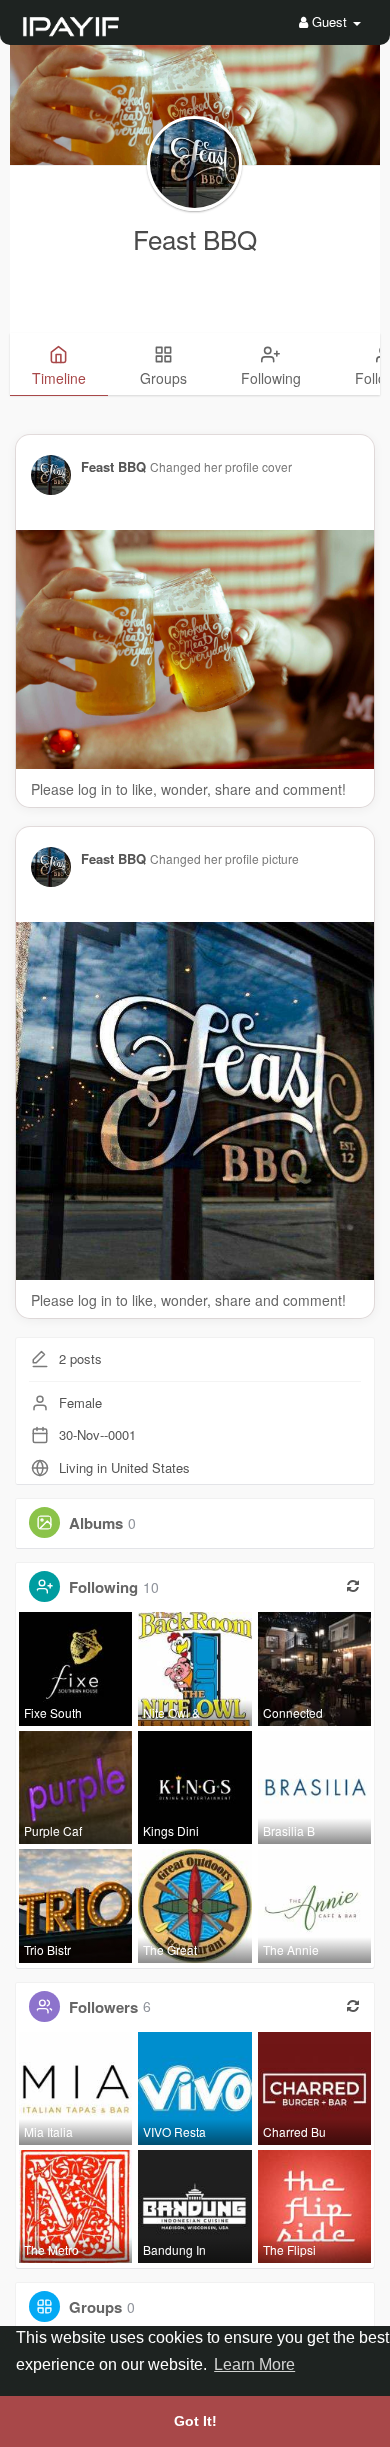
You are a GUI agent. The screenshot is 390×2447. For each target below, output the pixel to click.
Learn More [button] (254, 2364)
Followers (103, 2006)
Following (103, 1587)
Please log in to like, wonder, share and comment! (188, 789)
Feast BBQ (195, 238)
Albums (96, 1523)
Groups (95, 2307)
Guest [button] (329, 21)
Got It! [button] (195, 2421)
